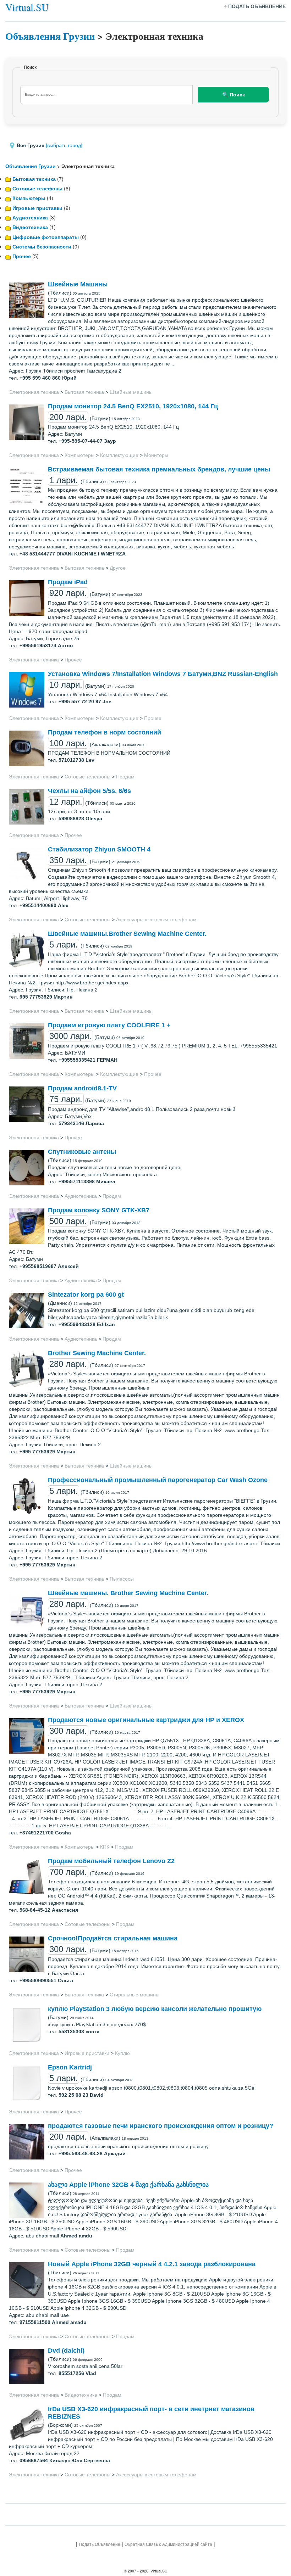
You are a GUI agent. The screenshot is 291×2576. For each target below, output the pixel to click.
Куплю (122, 2053)
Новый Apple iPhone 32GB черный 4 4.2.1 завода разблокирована (152, 2264)
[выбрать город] (64, 145)
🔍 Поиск (234, 95)
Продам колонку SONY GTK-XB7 (99, 1210)
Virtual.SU (27, 7)
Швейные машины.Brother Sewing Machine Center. (127, 934)
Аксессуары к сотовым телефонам (156, 920)
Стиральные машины (134, 1995)
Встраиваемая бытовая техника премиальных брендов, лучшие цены (159, 469)
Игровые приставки (37, 208)
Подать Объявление (100, 2544)
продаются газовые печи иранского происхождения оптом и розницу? (161, 2126)
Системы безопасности (42, 246)
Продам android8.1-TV (82, 1088)
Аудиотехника (30, 217)
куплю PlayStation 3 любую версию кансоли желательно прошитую (155, 2009)
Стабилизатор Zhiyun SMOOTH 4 (99, 849)
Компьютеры (29, 198)
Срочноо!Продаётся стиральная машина (113, 1938)
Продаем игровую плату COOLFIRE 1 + (109, 1025)
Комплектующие (119, 455)
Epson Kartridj (70, 2067)
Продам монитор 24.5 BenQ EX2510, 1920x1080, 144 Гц (133, 406)
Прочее (22, 256)
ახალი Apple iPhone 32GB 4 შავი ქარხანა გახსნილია (128, 2185)
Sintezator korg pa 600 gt (86, 1295)
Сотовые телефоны (37, 188)
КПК (105, 1847)
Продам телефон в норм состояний (105, 732)
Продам (125, 777)
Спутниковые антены (82, 1152)
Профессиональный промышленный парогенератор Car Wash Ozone (158, 1480)
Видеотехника (30, 227)
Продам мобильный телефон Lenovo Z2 (111, 1861)
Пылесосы (122, 1579)
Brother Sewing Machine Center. (97, 1353)
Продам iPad (68, 582)
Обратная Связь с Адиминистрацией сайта (168, 2544)
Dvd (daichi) (66, 2351)
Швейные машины (131, 392)
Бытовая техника (34, 179)
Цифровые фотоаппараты (46, 237)
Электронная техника (34, 392)
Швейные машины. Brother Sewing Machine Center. (128, 1593)
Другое (118, 568)
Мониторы (156, 455)
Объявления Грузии (50, 36)
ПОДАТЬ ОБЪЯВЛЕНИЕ (257, 6)
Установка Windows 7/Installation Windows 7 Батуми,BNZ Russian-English (163, 674)
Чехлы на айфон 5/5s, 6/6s (89, 791)
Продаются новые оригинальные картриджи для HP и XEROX (146, 1720)
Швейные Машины (78, 284)
